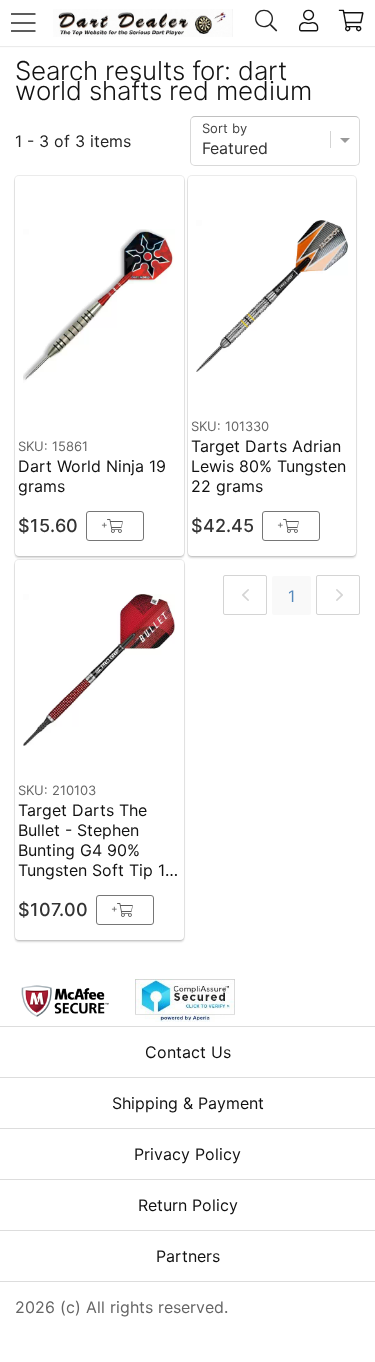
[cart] (351, 23)
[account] (308, 23)
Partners (188, 1256)
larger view (122, 398)
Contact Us (188, 1052)
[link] (245, 595)
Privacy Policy (187, 1154)
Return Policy (188, 1205)
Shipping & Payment (188, 1103)
